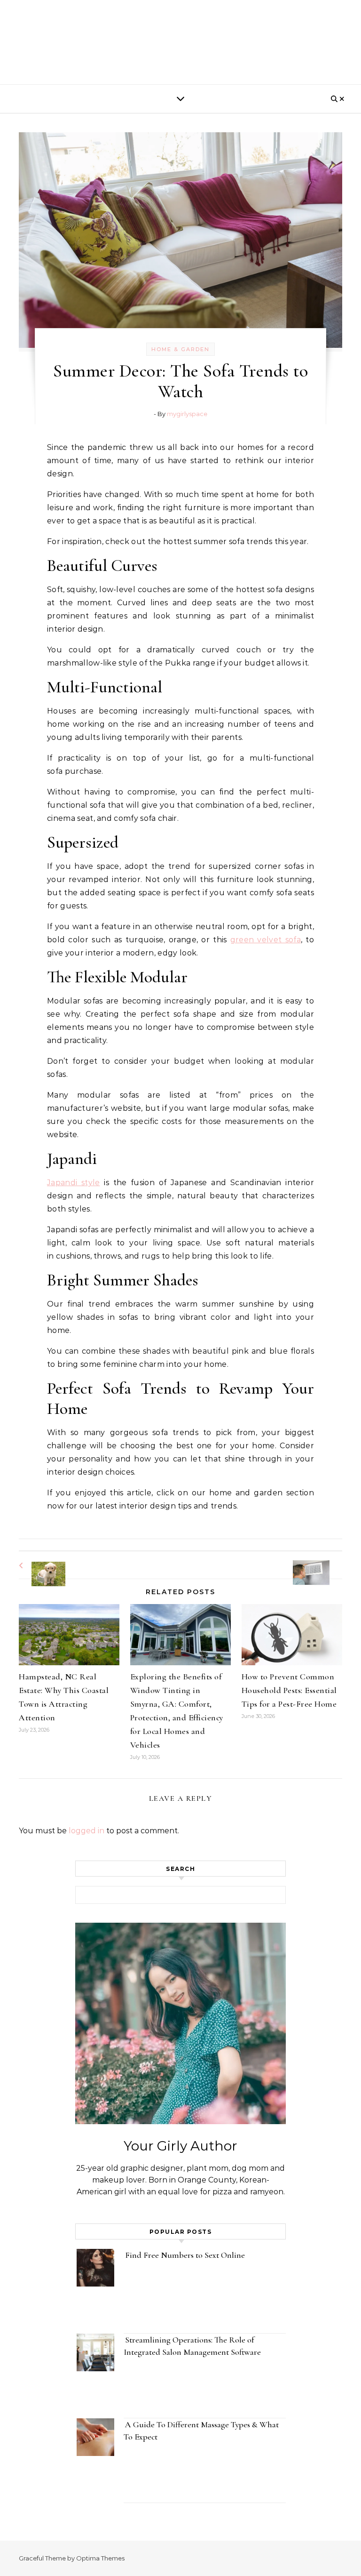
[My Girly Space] (180, 40)
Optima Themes (100, 2558)
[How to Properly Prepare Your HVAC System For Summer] (321, 1564)
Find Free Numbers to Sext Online (186, 2255)
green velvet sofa (266, 940)
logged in (86, 1831)
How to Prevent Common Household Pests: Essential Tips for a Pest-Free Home (289, 1690)
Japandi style (74, 1183)
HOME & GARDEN (180, 349)
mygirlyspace (187, 414)
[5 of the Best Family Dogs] (40, 1566)
